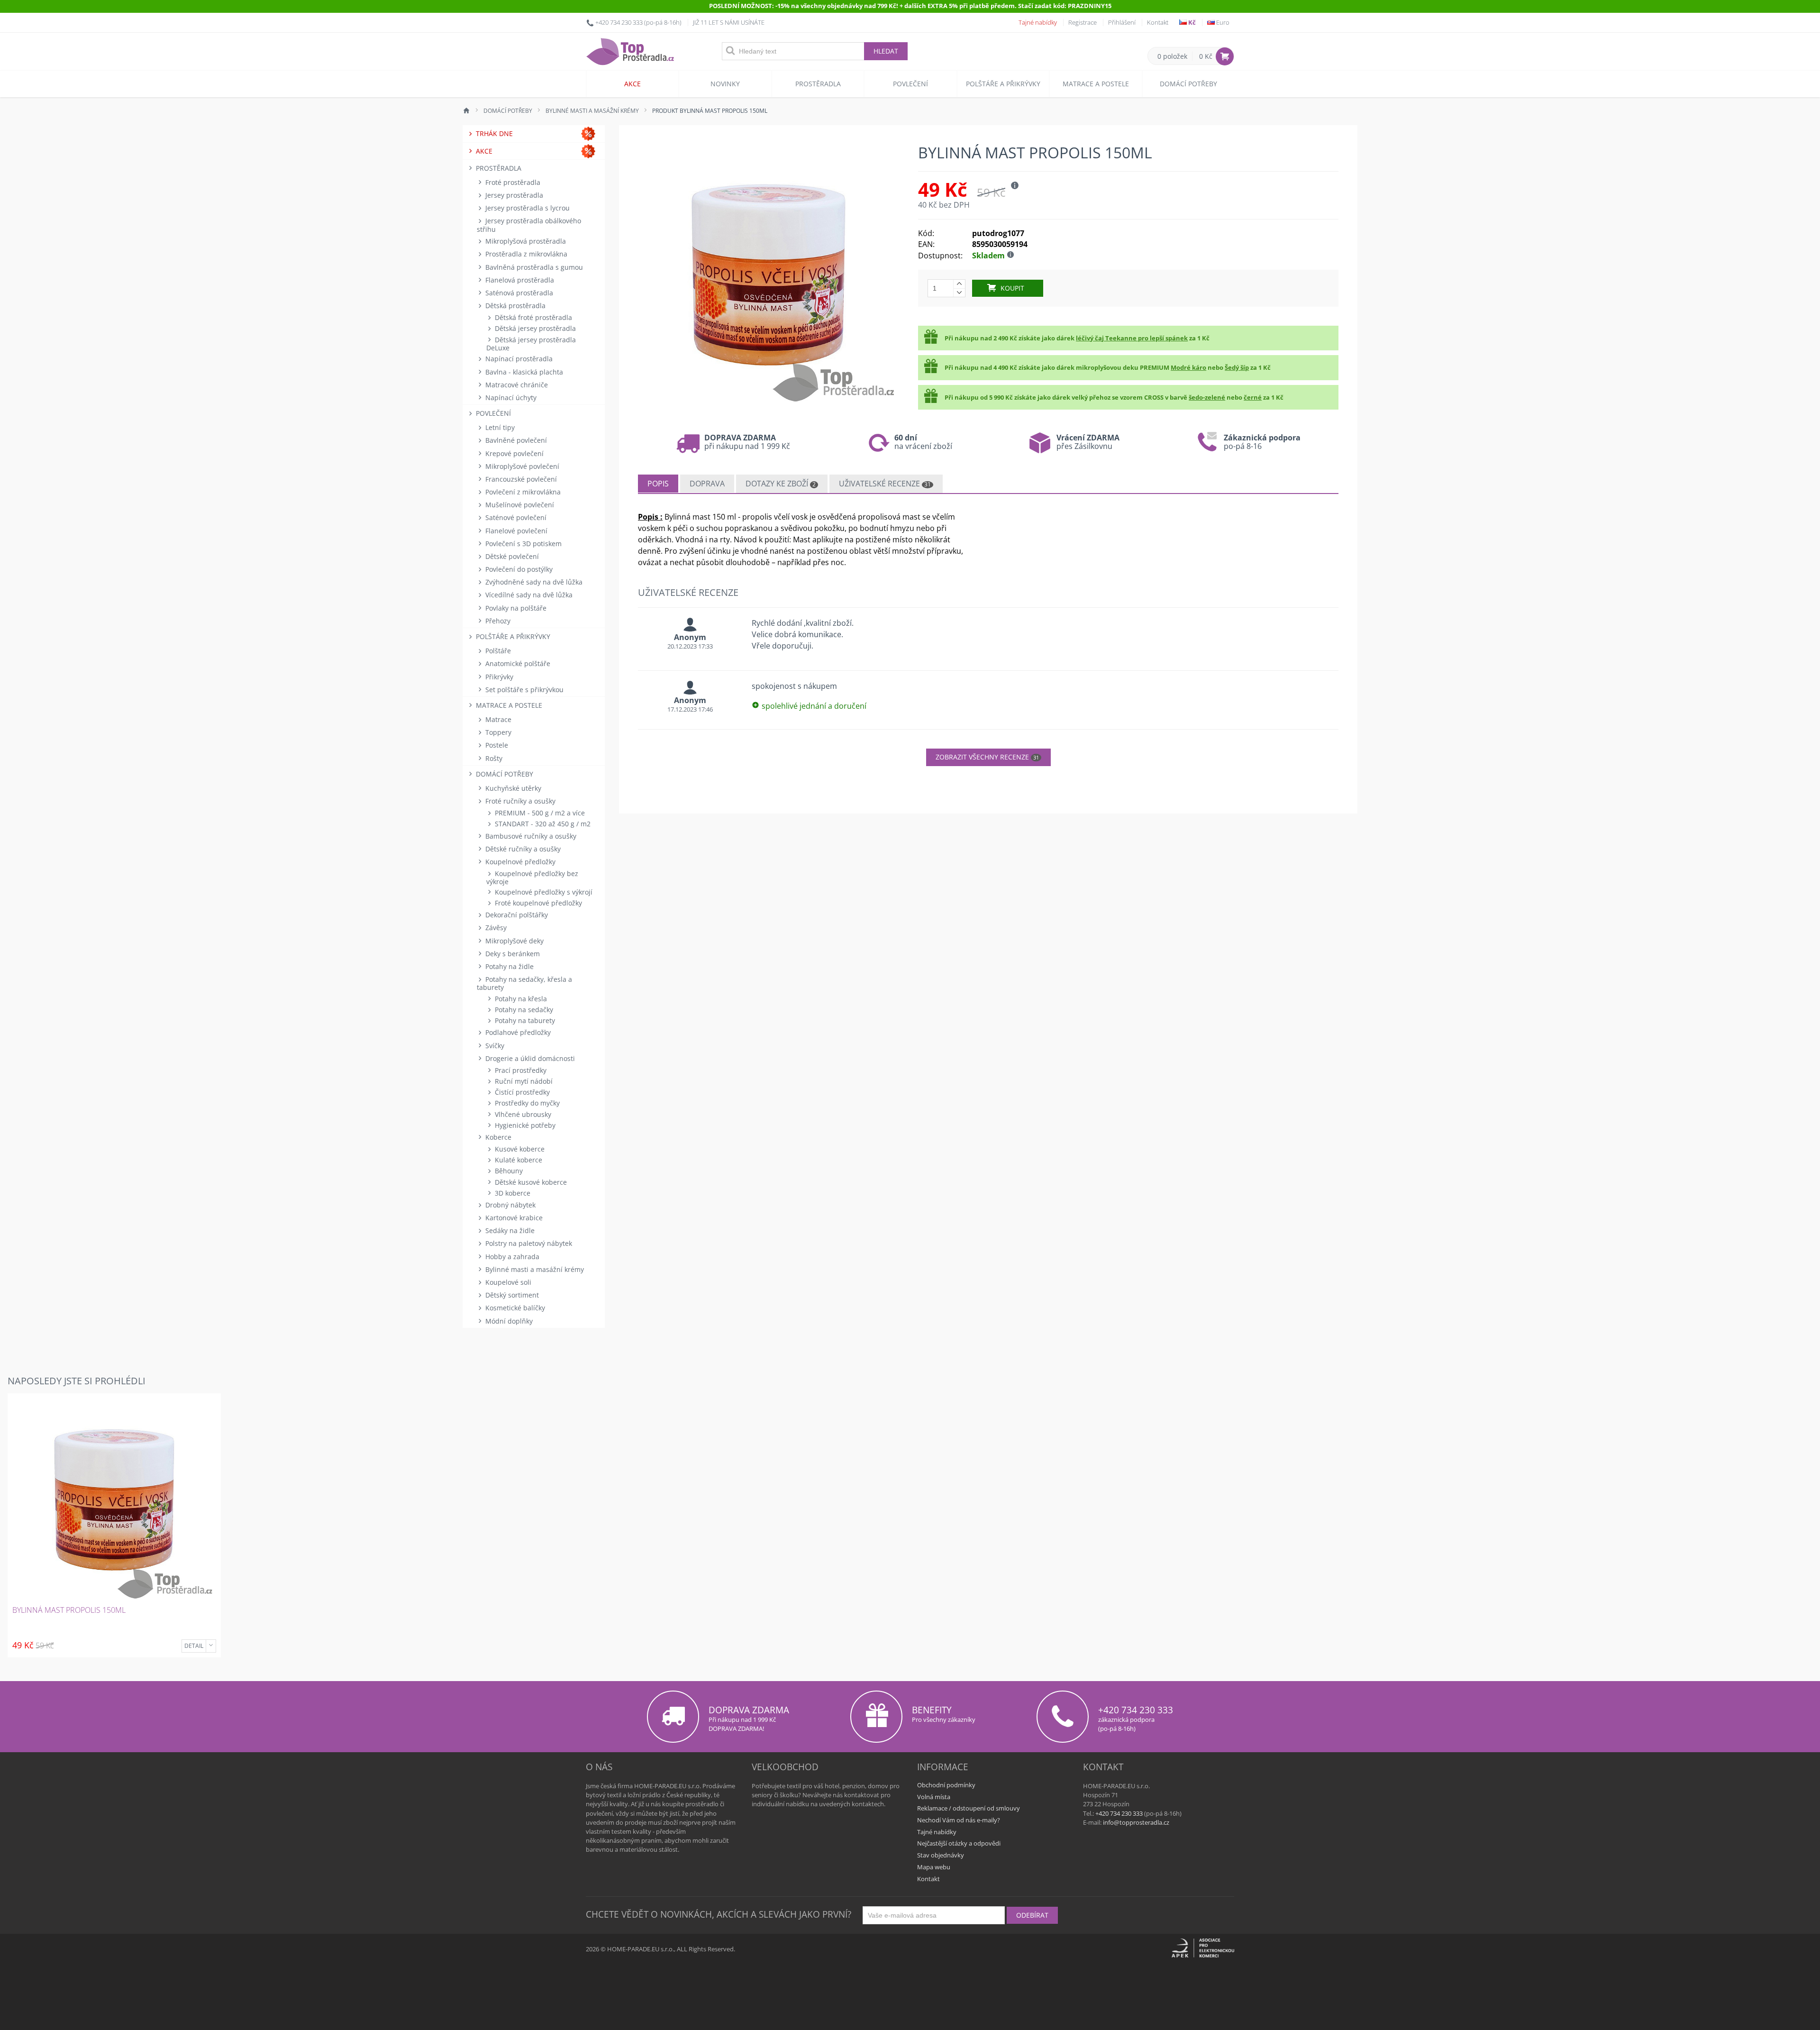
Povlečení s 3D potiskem (523, 544)
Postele (496, 745)
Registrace (1083, 22)
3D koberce (512, 1193)
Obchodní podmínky (946, 1785)
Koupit (1012, 288)
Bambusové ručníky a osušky (530, 836)
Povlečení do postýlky (518, 569)
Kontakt (1158, 22)
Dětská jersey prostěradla (534, 328)
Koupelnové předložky (519, 862)
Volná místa (934, 1797)
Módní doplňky (508, 1321)
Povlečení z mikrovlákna (522, 492)
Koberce (497, 1137)
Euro (1222, 22)
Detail (194, 1646)
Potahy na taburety (524, 1020)
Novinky (725, 84)
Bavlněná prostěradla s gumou (533, 267)
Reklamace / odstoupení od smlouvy (969, 1808)
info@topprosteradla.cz (1136, 1822)
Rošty (493, 758)
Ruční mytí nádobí (523, 1081)
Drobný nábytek (510, 1205)
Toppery (497, 732)
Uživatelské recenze (885, 484)
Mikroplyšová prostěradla (525, 241)
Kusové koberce (519, 1149)
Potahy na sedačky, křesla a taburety (524, 983)
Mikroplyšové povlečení (521, 466)
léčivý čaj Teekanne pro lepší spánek (1132, 338)
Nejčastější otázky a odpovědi (959, 1843)
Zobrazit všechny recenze (987, 757)
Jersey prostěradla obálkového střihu (529, 225)
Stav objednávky (941, 1855)
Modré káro (1188, 367)
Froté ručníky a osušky (519, 801)
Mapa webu (934, 1867)
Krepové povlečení (514, 453)
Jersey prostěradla (513, 195)
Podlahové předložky (517, 1032)
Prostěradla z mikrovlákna (525, 254)
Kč (1191, 22)
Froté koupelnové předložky (537, 903)
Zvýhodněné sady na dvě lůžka (533, 582)
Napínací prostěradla (518, 359)
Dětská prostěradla (514, 306)
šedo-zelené (1207, 397)
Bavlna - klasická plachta (523, 372)
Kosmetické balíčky (514, 1308)
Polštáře (497, 651)
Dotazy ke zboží (781, 484)
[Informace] (211, 1646)
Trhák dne (493, 133)
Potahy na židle (509, 966)
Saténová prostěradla (518, 293)
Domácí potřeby (1188, 84)
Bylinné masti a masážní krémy (534, 1269)
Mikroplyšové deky (514, 941)
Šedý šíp (1237, 367)
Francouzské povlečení (520, 479)
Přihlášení (1122, 22)
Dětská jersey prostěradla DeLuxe (531, 344)
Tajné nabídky (1038, 22)
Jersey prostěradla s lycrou (527, 208)
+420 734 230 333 (619, 22)
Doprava (707, 484)
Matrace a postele (1096, 84)
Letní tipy (499, 427)
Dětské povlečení (511, 556)
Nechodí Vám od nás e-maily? (959, 1820)
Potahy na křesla (520, 999)
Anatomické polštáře (517, 663)
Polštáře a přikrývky (1003, 84)
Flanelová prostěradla (519, 280)
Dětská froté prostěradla (532, 317)
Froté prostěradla (512, 182)
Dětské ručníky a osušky (522, 849)
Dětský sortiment (511, 1295)
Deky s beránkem (512, 954)
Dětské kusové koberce (530, 1182)
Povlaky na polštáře (515, 608)
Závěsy (495, 928)
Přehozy (497, 621)
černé (1253, 397)
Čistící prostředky (521, 1092)
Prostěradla (818, 84)
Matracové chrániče (516, 385)
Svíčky (494, 1046)
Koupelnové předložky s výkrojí (543, 892)
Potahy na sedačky (523, 1010)
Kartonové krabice (513, 1218)
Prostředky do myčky (526, 1103)
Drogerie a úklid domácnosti (529, 1058)
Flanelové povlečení (515, 531)
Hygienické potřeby (524, 1125)
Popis (658, 484)
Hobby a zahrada (511, 1257)
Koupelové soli (507, 1282)
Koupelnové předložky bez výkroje (532, 878)
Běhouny (508, 1171)
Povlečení (910, 84)
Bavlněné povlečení (515, 440)
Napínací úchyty (510, 398)
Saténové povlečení (515, 517)
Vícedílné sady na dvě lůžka (528, 595)
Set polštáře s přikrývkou (523, 690)
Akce (632, 84)
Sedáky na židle (509, 1230)
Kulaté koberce (518, 1160)
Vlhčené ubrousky (522, 1114)
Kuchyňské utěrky (512, 788)
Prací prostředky (520, 1070)
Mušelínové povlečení (519, 505)
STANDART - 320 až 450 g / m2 (542, 824)
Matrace (497, 719)
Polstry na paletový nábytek (528, 1243)
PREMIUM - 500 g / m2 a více (539, 813)
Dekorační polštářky (516, 915)
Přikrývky (498, 677)
